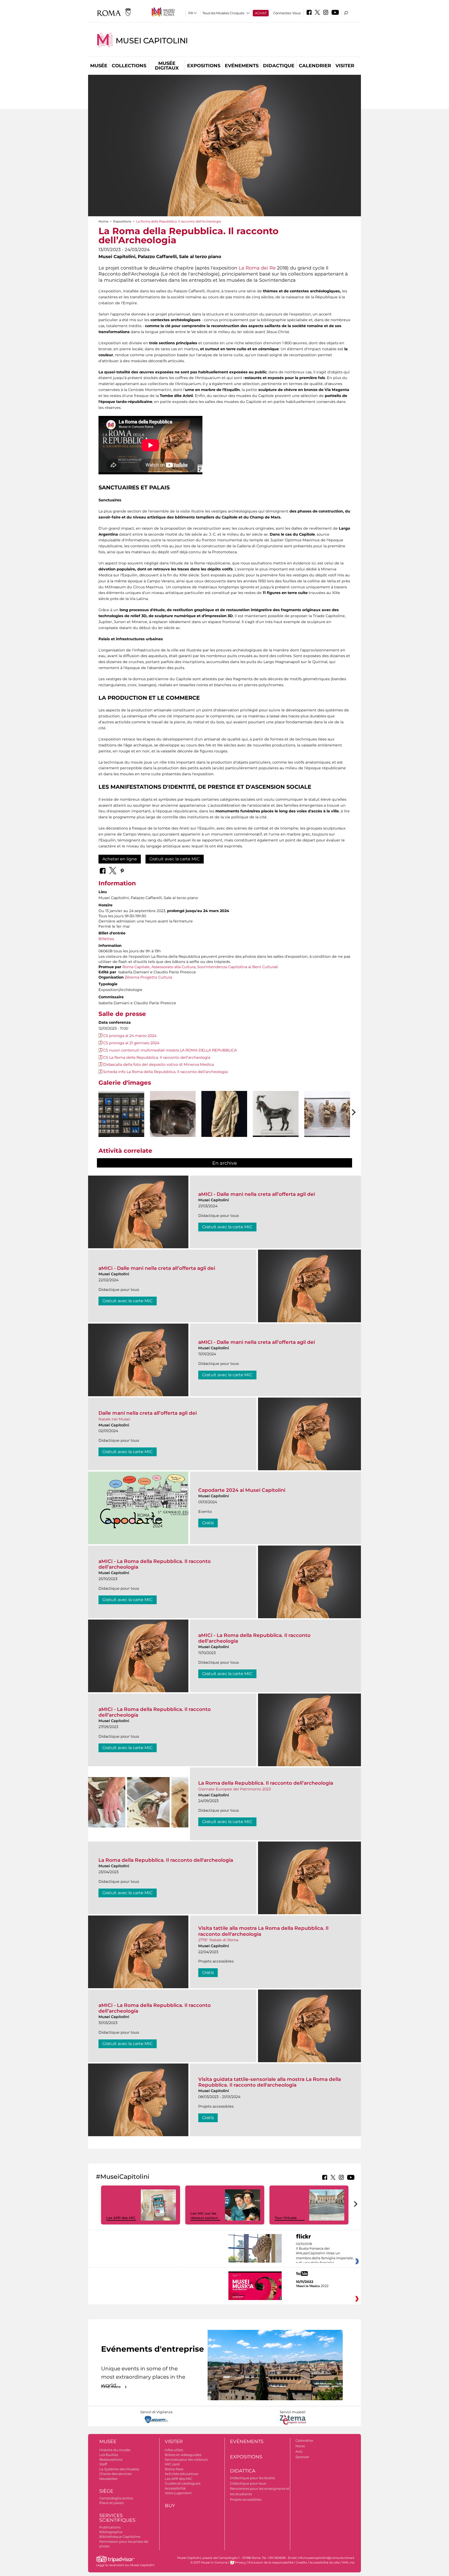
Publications (110, 2527)
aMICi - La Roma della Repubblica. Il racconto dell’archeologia (155, 1564)
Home (103, 221)
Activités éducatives (181, 2474)
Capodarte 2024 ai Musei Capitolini (242, 1490)
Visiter (345, 66)
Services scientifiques (117, 2518)
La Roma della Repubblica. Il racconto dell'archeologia (166, 1860)
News (300, 2446)
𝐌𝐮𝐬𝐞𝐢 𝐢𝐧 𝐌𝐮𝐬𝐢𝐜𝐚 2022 (312, 2286)
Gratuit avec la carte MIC (175, 859)
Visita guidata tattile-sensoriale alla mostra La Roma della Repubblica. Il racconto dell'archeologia (270, 2082)
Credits (301, 2562)
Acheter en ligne (120, 859)
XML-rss (348, 2562)
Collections (129, 66)
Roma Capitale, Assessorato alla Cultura (159, 967)
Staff (103, 2464)
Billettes (106, 939)
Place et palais (111, 2503)
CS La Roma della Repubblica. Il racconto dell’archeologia (157, 1057)
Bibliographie (111, 2532)
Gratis (208, 1523)
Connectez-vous (287, 13)
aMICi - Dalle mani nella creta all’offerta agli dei (257, 1194)
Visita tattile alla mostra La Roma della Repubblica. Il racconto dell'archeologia (263, 1931)
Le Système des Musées (119, 2469)
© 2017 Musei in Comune (209, 2562)
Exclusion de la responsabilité (271, 2562)
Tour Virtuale (286, 2218)
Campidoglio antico (116, 2498)
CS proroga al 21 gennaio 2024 (131, 1043)
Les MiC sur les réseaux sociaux (204, 2216)
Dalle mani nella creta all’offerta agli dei (148, 1413)
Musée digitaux (167, 66)
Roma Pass (174, 2469)
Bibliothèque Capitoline (120, 2537)
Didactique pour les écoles (252, 2478)
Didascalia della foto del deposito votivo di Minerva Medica (159, 1064)
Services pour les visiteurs (186, 2459)
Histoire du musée (115, 2450)
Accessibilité (175, 2488)
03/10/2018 (325, 2256)
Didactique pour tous (248, 2483)
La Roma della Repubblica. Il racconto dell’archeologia (266, 1783)
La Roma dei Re (257, 268)
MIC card (172, 2464)
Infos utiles (174, 2450)
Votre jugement (178, 2493)
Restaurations (111, 2459)
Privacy (240, 2562)
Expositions (204, 66)
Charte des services (115, 2474)
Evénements (242, 66)
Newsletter (108, 2479)
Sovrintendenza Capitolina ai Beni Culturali (238, 967)
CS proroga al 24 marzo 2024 (130, 1036)
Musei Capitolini (152, 41)
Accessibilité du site (325, 2562)
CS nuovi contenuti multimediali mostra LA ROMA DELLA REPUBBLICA (170, 1050)
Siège (106, 2491)
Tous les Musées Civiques (223, 13)
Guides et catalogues (183, 2483)
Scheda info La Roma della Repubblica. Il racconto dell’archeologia (165, 1072)
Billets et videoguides (183, 2455)
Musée (99, 66)
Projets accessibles (246, 2499)
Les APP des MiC (121, 2218)
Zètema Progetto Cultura (148, 977)
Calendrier (315, 66)
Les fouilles (109, 2455)
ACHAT (261, 13)
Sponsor (302, 2457)
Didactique (279, 66)
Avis (299, 2451)
